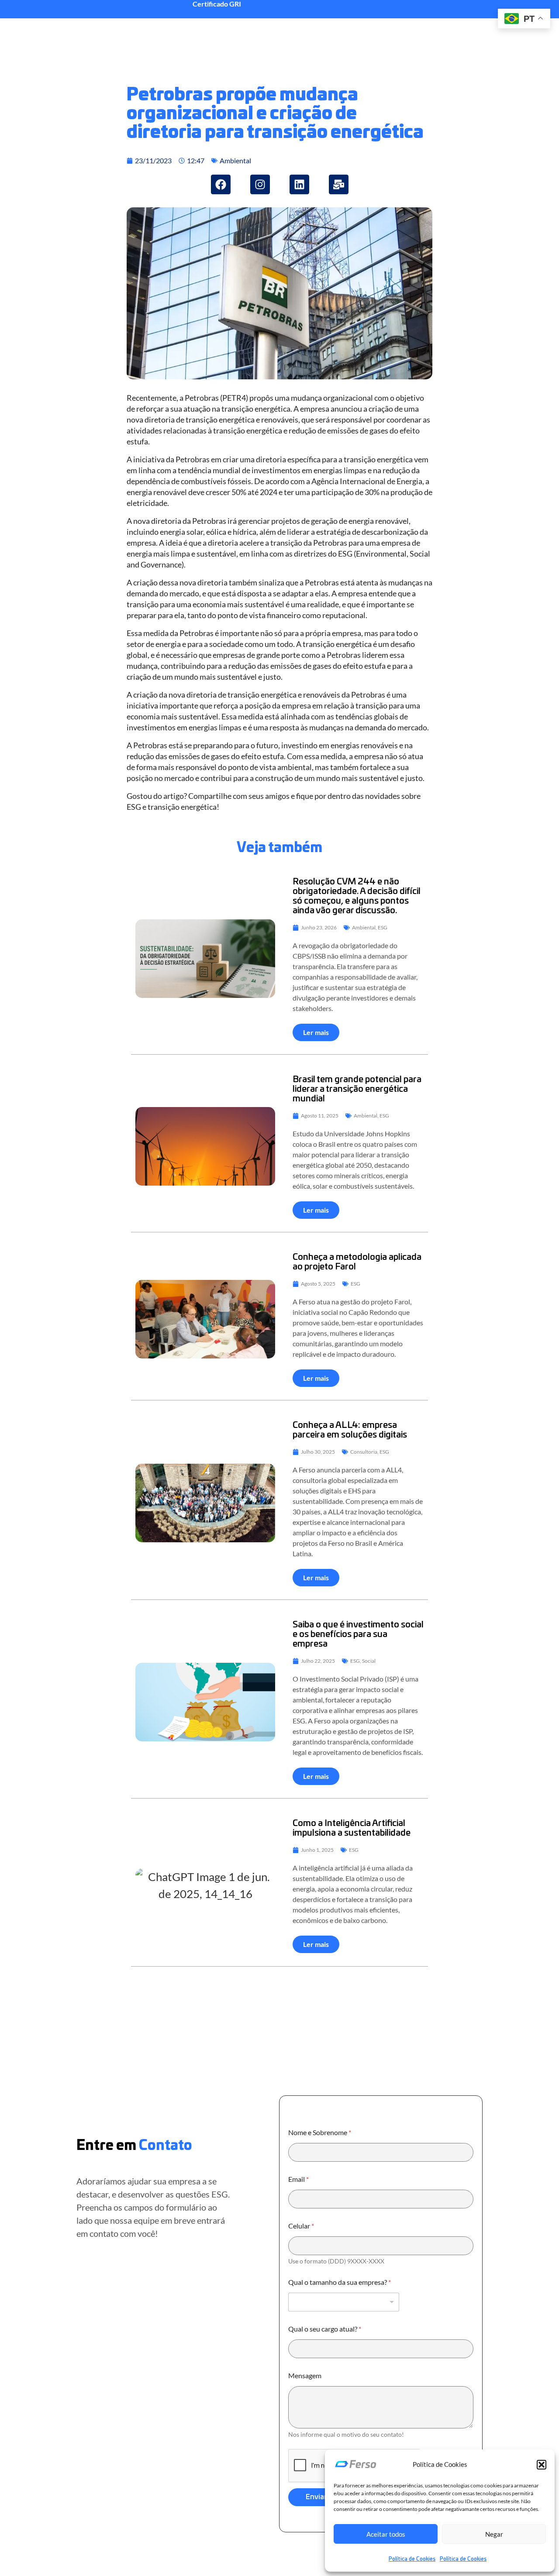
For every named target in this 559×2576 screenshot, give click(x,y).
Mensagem (305, 2375)
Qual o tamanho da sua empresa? (340, 2282)
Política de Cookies (412, 2559)
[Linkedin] (299, 184)
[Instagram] (260, 184)
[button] (542, 2465)
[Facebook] (221, 184)
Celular (301, 2226)
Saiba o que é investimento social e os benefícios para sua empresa (358, 1634)
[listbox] (344, 2302)
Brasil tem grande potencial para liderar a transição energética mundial (357, 1089)
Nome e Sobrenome (320, 2132)
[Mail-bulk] (339, 184)
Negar (494, 2534)
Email (298, 2179)
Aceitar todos (386, 2534)
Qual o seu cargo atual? (325, 2329)
